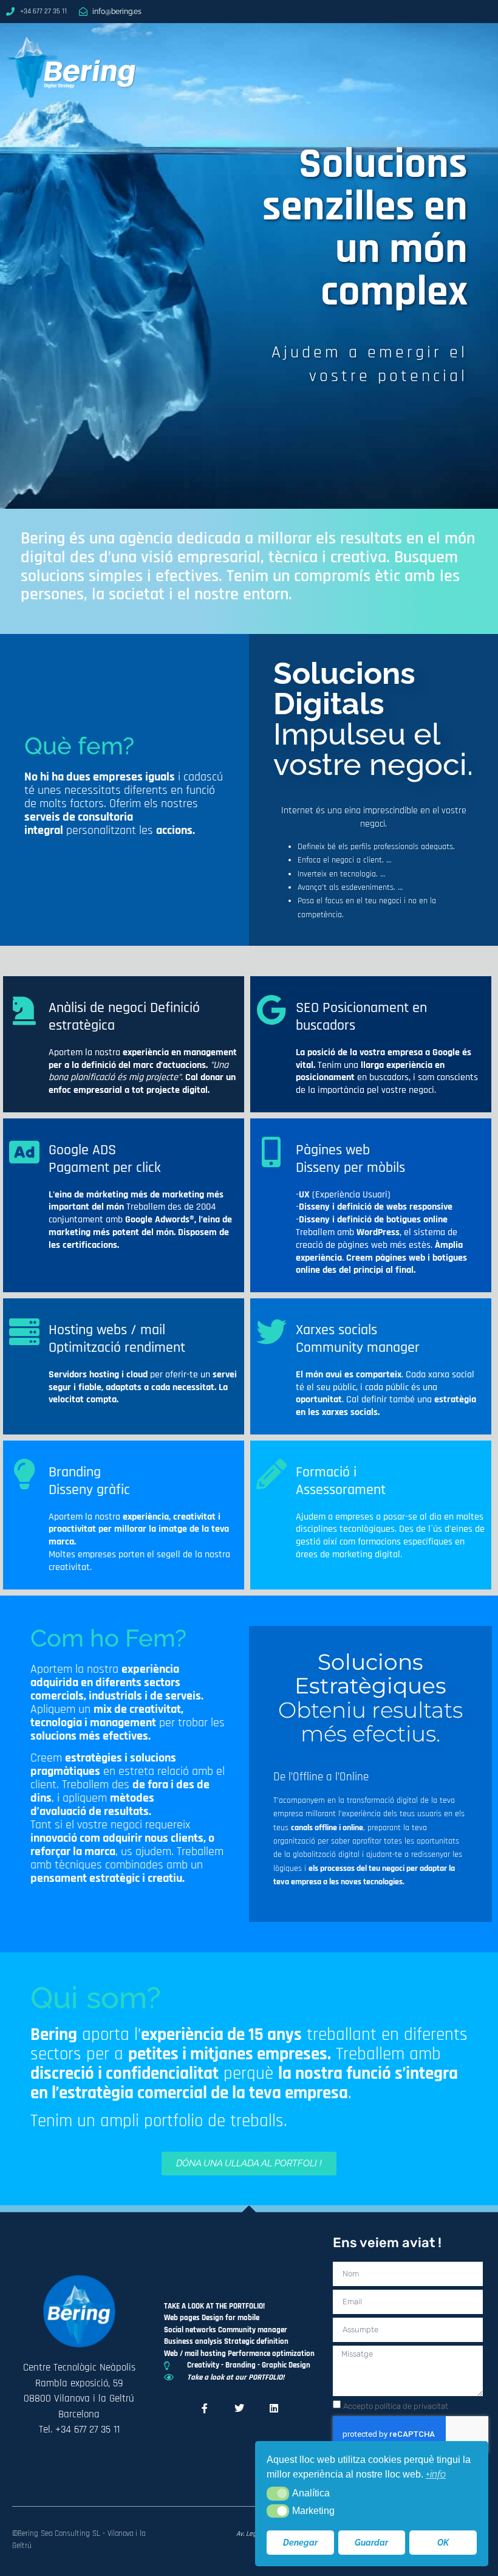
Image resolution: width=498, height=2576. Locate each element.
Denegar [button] (300, 2542)
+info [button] (436, 2474)
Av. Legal (249, 2534)
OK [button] (443, 2542)
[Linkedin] (274, 2408)
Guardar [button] (371, 2542)
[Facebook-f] (205, 2408)
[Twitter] (239, 2408)
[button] (278, 2493)
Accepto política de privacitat (396, 2406)
